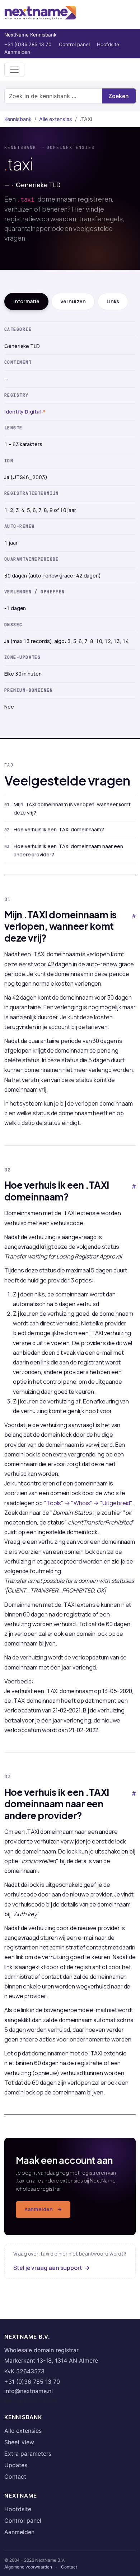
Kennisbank (18, 119)
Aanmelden (17, 52)
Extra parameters (28, 2454)
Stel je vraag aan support (52, 2268)
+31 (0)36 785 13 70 (28, 44)
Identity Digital (23, 412)
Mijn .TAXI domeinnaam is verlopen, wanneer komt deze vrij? (72, 808)
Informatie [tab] (26, 301)
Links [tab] (113, 301)
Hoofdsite (108, 44)
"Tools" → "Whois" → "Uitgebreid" (88, 1503)
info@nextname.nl (29, 2391)
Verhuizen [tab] (73, 301)
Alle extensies (56, 119)
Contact (15, 2476)
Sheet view (19, 2442)
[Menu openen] (14, 70)
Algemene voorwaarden (28, 2567)
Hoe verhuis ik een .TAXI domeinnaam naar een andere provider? (68, 850)
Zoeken (119, 96)
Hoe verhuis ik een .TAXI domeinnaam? (59, 829)
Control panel (74, 44)
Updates (16, 2465)
